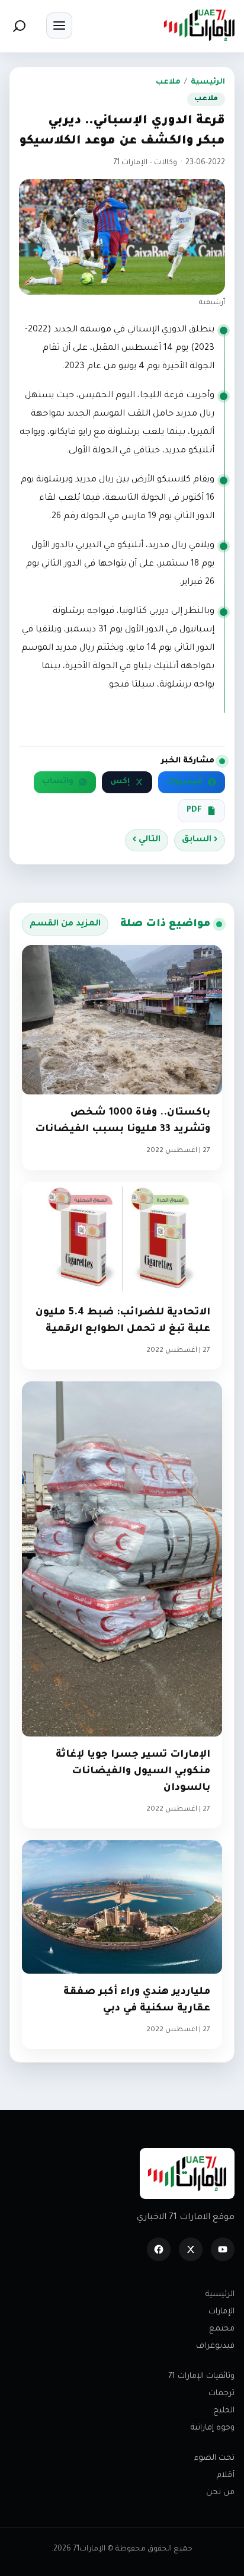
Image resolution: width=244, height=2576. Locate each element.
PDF (194, 810)
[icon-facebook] (159, 2249)
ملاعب (168, 82)
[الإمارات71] (199, 25)
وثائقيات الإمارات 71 (201, 2377)
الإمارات (221, 2312)
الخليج (224, 2411)
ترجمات (221, 2394)
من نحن (220, 2493)
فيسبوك (184, 782)
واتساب (58, 782)
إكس (120, 782)
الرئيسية (208, 82)
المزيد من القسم (65, 924)
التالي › (147, 840)
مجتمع (222, 2329)
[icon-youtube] (223, 2249)
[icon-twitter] (191, 2249)
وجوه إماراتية (213, 2428)
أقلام (226, 2476)
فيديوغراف (215, 2346)
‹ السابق (200, 840)
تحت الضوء (214, 2458)
